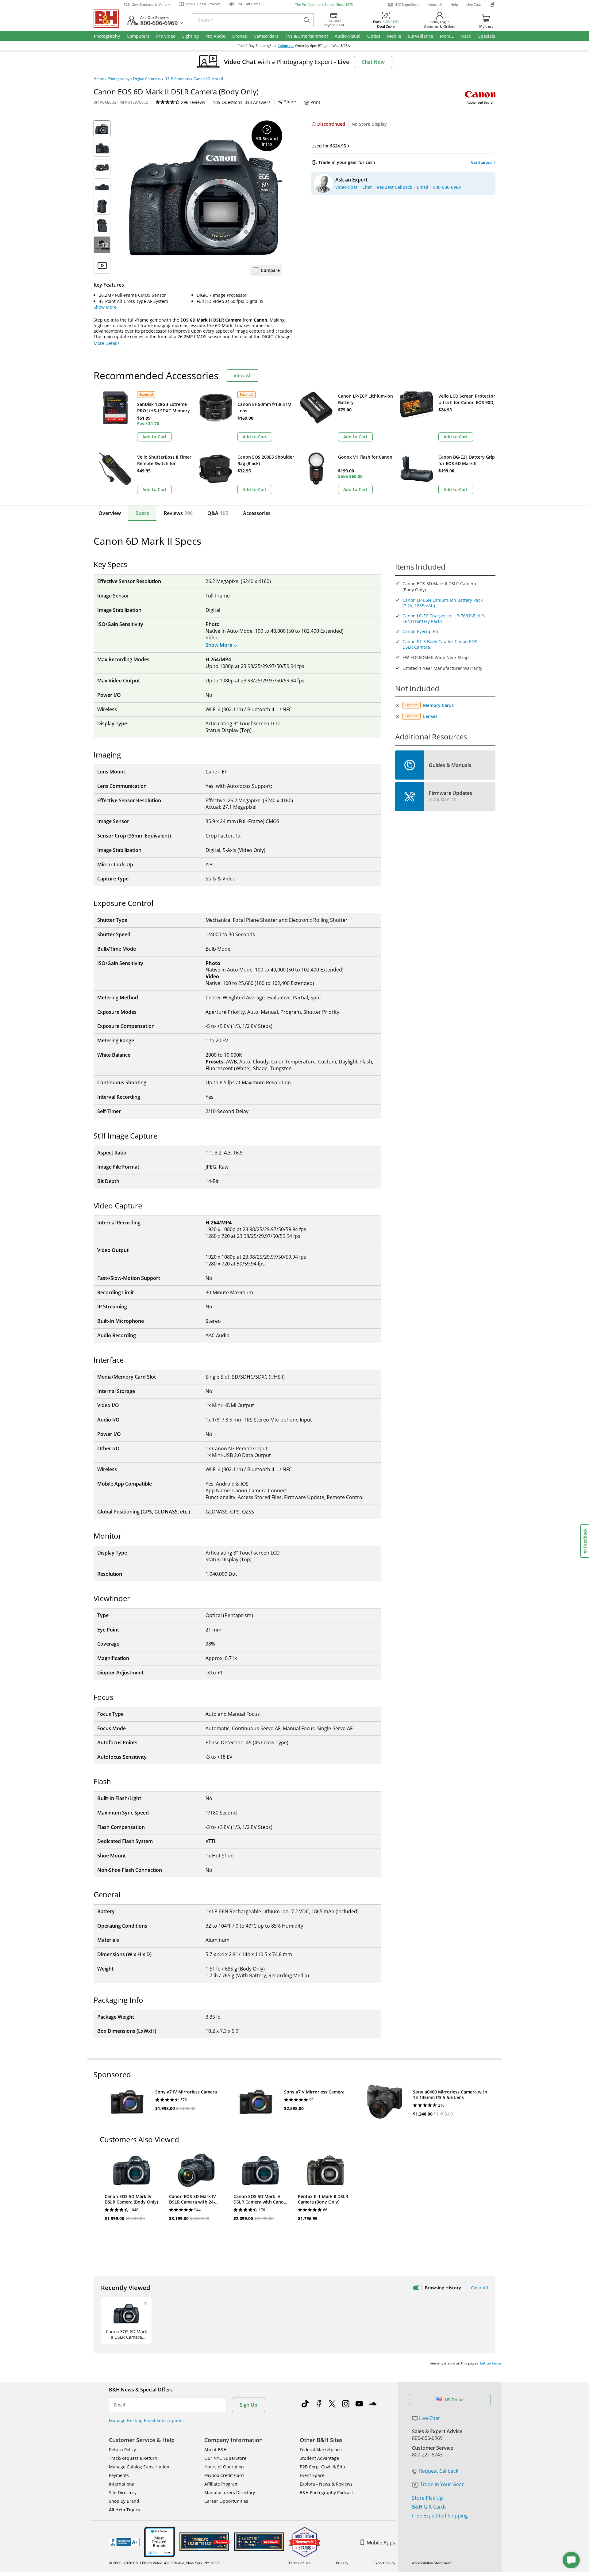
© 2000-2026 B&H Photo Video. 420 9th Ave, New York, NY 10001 (165, 2563)
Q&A (218, 513)
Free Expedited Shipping (440, 2516)
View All (243, 376)
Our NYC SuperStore (225, 2458)
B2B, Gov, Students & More (145, 4)
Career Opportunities (226, 2501)
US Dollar (454, 2400)
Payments (119, 2475)
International (122, 2484)
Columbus (286, 46)
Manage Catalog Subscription (139, 2467)
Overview (110, 513)
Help (454, 4)
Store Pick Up (427, 2498)
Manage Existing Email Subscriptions (147, 2420)
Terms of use (300, 2563)
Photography (119, 79)
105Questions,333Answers (242, 102)
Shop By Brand (124, 2501)
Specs (142, 513)
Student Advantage (319, 2458)
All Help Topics (124, 2510)
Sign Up (248, 2405)
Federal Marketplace (321, 2450)
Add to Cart (154, 437)
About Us (435, 4)
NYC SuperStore (407, 4)
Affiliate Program (221, 2484)
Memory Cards (438, 705)
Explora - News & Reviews (326, 2484)
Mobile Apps (381, 2543)
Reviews (178, 513)
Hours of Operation (224, 2467)
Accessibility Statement (432, 2563)
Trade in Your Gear (442, 2484)
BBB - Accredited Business (124, 2542)
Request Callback (439, 2471)
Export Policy (384, 2563)
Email (119, 2405)
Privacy (342, 2563)
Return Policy (122, 2450)
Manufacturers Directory (230, 2492)
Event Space (312, 2475)
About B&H (216, 2450)
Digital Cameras (147, 79)
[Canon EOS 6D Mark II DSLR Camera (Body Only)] (206, 197)
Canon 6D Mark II (208, 79)
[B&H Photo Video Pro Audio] (109, 19)
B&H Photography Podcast (326, 2492)
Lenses (430, 716)
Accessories (257, 513)
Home (99, 79)
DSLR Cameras (177, 79)
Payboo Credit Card (224, 2475)
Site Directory (123, 2492)
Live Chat (474, 4)
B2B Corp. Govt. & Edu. (323, 2467)
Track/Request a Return (133, 2458)
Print (315, 102)
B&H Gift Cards (429, 2507)
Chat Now (373, 62)
